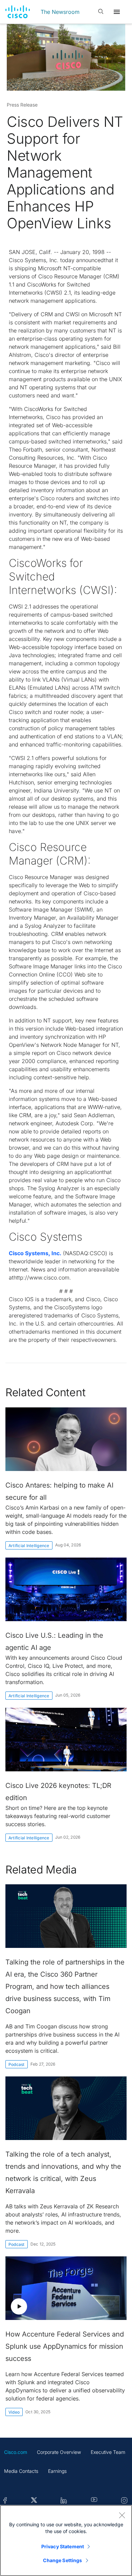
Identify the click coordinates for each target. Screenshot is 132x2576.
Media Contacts (21, 2471)
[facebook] (5, 2501)
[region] (66, 2540)
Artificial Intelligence (29, 1546)
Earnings (57, 2471)
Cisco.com (16, 2452)
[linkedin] (64, 2501)
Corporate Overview (59, 2452)
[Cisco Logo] (18, 12)
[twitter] (34, 2501)
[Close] (122, 2515)
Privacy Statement (63, 2546)
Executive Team (108, 2452)
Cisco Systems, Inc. (35, 1253)
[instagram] (124, 2501)
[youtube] (94, 2501)
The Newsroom (60, 12)
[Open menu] (117, 12)
